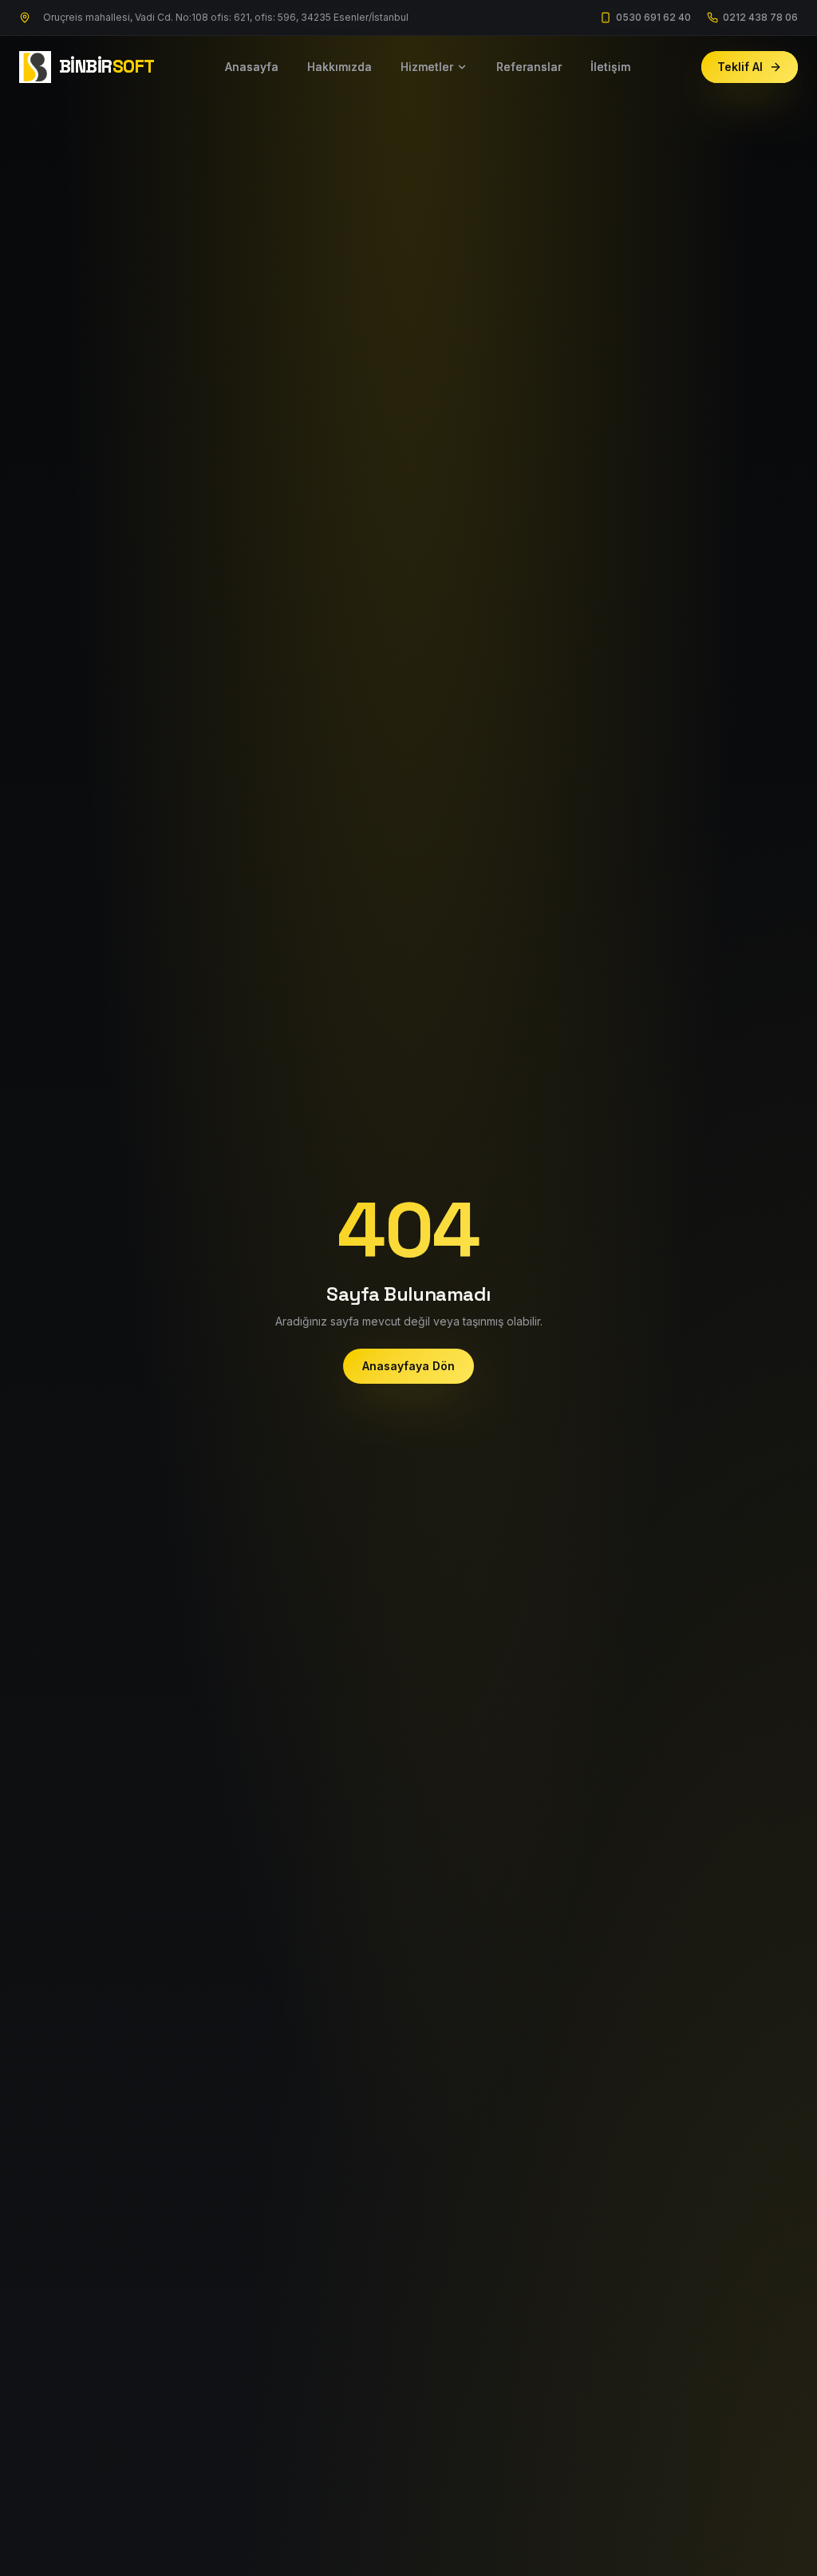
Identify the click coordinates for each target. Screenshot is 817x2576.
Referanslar (529, 67)
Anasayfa (252, 67)
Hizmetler (427, 67)
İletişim (610, 67)
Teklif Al (740, 67)
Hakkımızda (339, 67)
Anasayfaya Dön (408, 1366)
